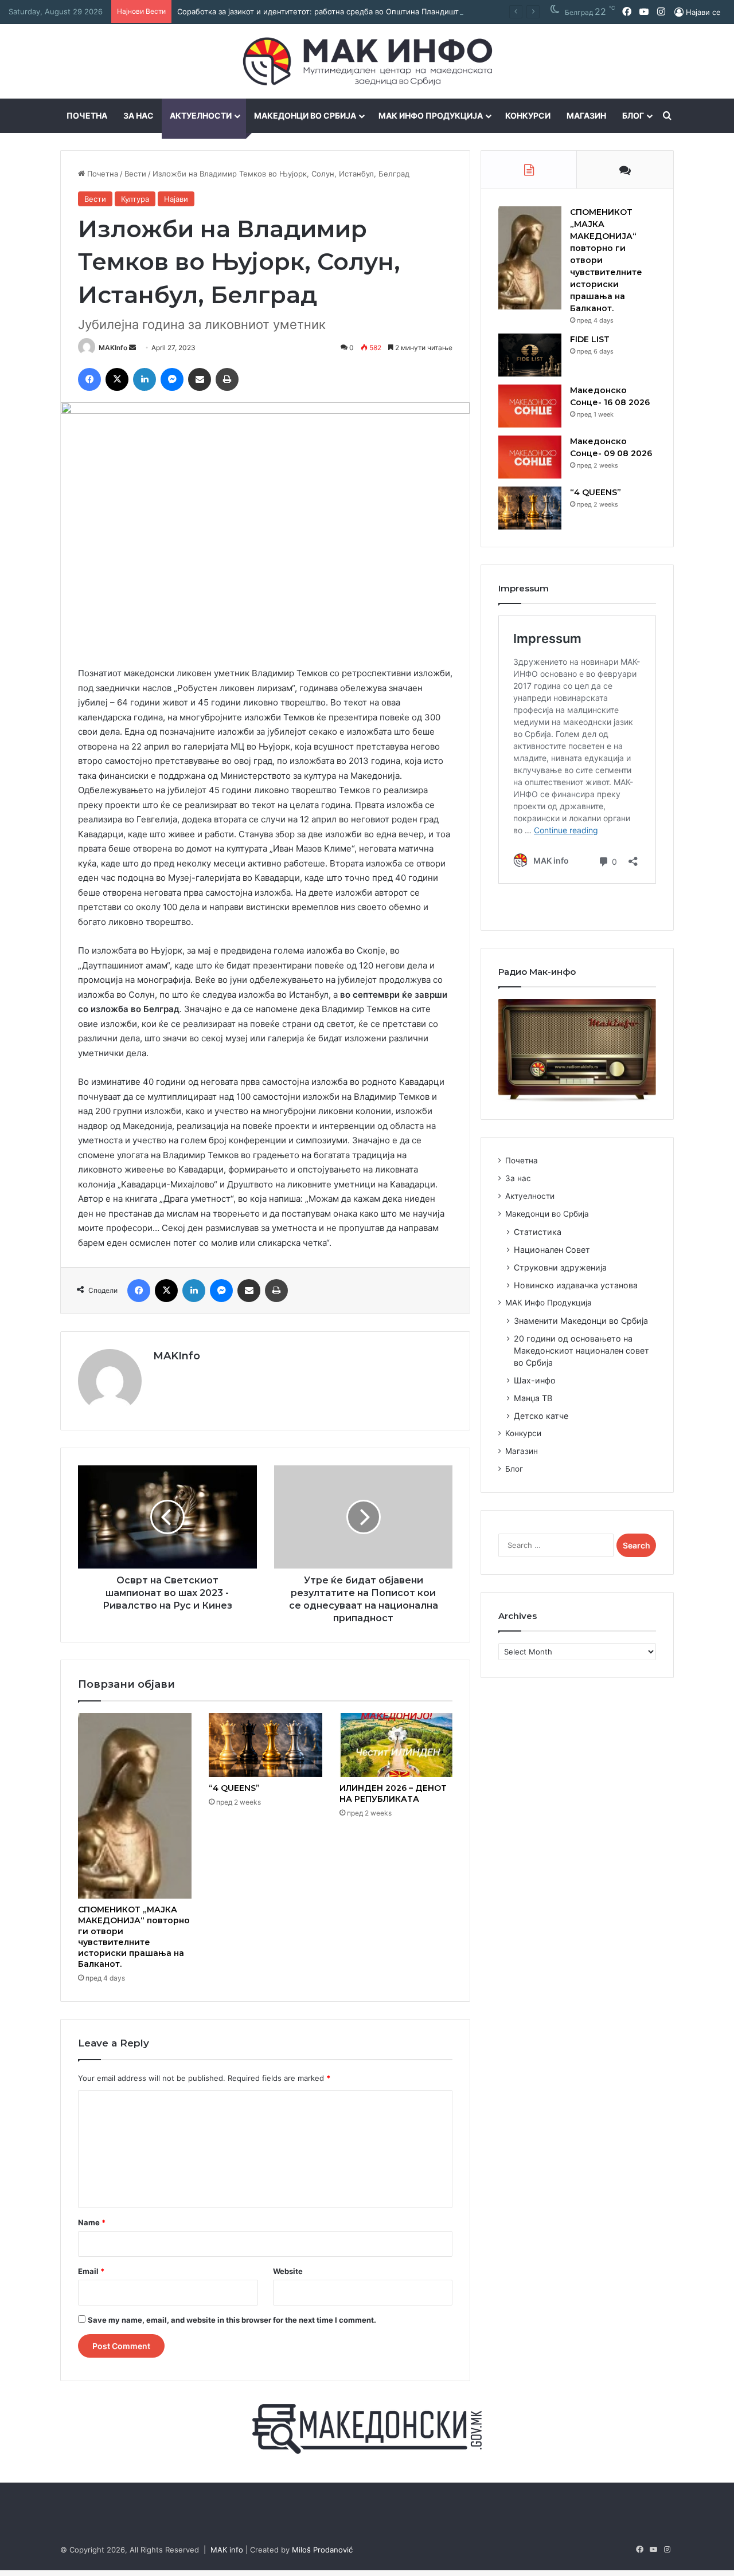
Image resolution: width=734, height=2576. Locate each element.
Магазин (586, 115)
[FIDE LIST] (530, 355)
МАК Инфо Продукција (431, 115)
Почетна (87, 115)
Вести (135, 174)
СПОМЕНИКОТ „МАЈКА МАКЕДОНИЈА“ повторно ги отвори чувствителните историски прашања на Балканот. (134, 1937)
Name (92, 2222)
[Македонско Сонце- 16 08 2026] (530, 406)
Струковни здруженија (560, 1267)
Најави (176, 199)
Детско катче (541, 1416)
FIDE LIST (590, 339)
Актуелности (201, 115)
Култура (135, 199)
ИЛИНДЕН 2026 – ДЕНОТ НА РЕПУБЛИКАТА (393, 1793)
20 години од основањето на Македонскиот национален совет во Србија (581, 1350)
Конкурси (528, 115)
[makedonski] (367, 2428)
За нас (138, 115)
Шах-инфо (535, 1380)
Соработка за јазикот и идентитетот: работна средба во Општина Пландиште (320, 11)
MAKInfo (113, 348)
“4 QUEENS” (234, 1788)
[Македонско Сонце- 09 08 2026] (530, 457)
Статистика (538, 1232)
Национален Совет (552, 1250)
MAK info (227, 2550)
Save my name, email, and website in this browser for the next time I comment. (232, 2320)
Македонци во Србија (305, 115)
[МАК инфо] (367, 61)
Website (288, 2271)
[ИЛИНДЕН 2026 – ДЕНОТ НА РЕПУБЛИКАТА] (396, 1745)
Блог (633, 115)
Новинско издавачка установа (576, 1285)
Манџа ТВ (533, 1398)
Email (91, 2271)
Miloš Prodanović (322, 2550)
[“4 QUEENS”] (266, 1745)
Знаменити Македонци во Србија (581, 1321)
